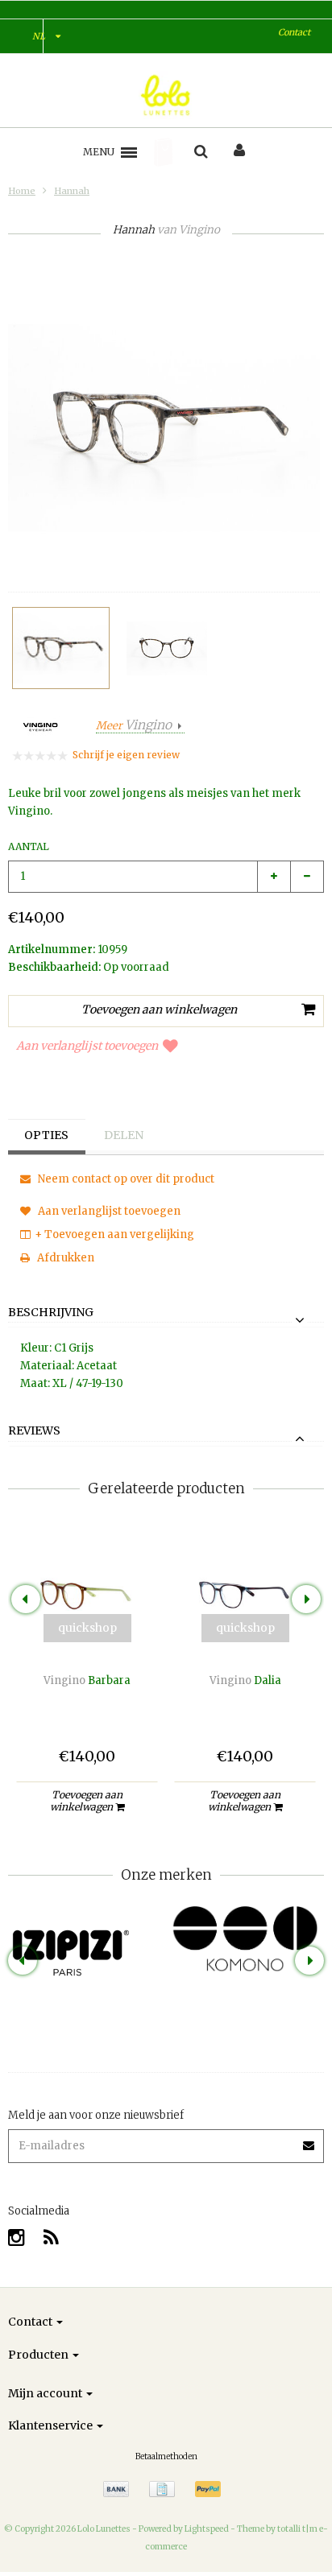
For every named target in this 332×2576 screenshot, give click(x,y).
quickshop (87, 1628)
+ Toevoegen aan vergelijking (114, 1234)
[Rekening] (239, 152)
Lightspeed (207, 2529)
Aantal (29, 846)
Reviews (34, 1431)
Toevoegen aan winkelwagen (86, 1801)
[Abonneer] (309, 2140)
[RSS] (51, 2237)
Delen (124, 1135)
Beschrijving (51, 1313)
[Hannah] (61, 648)
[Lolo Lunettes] (166, 95)
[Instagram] (17, 2237)
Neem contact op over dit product (125, 1179)
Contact (294, 32)
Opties (46, 1135)
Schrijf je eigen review (126, 755)
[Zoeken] (201, 152)
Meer (134, 726)
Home (22, 191)
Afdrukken (64, 1258)
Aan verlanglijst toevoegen (87, 1046)
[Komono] (245, 1940)
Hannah (72, 191)
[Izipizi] (87, 1941)
